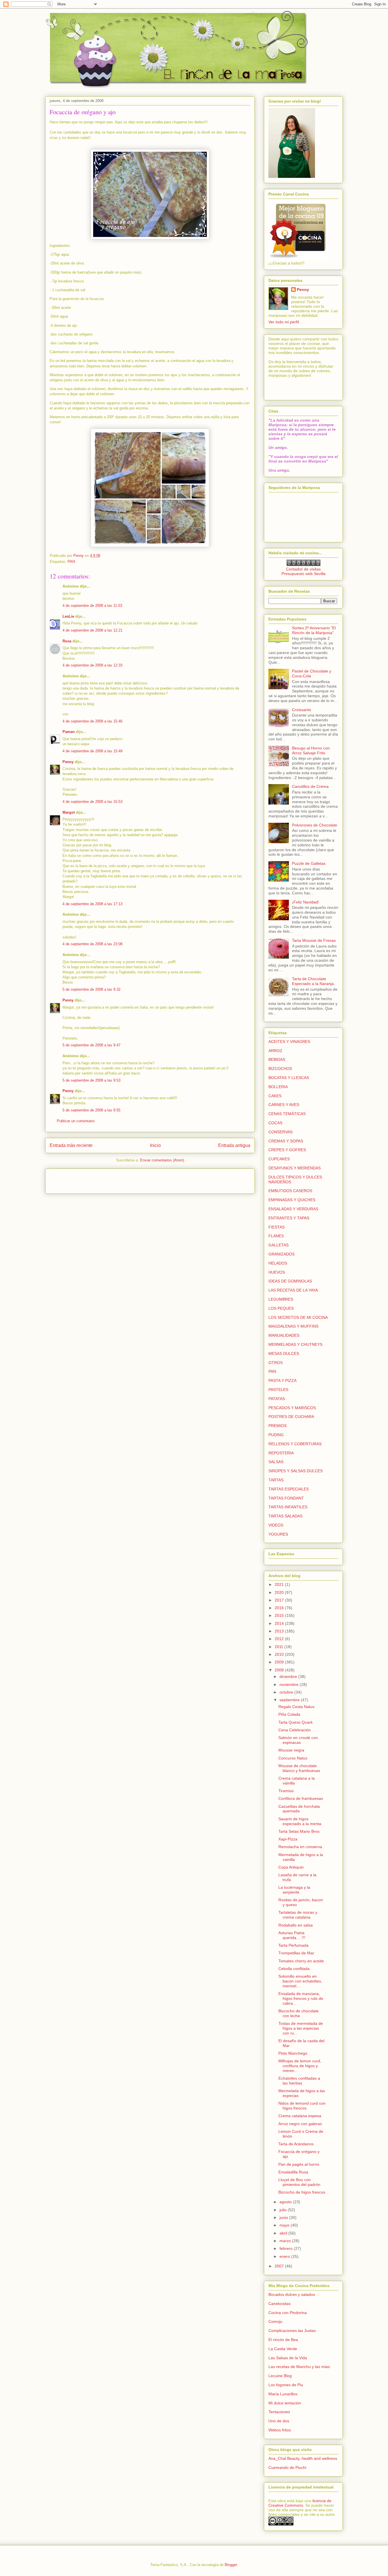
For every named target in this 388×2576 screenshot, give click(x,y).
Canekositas (279, 2304)
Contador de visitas (303, 569)
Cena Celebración (295, 1730)
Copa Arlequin (291, 1867)
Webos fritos (280, 2430)
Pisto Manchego (293, 2053)
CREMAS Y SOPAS (286, 1141)
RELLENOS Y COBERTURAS (295, 1444)
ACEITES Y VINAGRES (289, 1042)
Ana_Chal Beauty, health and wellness (303, 2458)
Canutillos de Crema (310, 786)
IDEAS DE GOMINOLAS (290, 1281)
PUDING (276, 1435)
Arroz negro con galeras (300, 2124)
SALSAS (276, 1462)
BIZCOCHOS (280, 1069)
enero (285, 2256)
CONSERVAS (280, 1132)
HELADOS (278, 1263)
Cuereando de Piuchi (287, 2467)
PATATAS (277, 1399)
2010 (280, 1654)
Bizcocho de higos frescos (302, 2192)
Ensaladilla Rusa (293, 2172)
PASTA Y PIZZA (282, 1380)
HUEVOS (277, 1272)
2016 (280, 1608)
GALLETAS (279, 1245)
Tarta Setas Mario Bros (299, 1831)
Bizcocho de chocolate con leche (299, 2013)
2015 (280, 1615)
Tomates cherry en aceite (301, 1961)
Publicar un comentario (76, 1121)
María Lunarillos (283, 2394)
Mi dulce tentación (285, 2403)
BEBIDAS (277, 1059)
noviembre (290, 1684)
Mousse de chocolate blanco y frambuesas (299, 1768)
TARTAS (276, 1480)
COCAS (275, 1123)
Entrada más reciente (71, 1145)
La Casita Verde (283, 2349)
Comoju (275, 2321)
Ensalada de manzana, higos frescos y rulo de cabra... (301, 1998)
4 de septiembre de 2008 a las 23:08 (92, 944)
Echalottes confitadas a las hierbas (299, 2081)
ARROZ (275, 1051)
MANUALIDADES (284, 1335)
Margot (69, 812)
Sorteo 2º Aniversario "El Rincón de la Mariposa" (314, 630)
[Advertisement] (83, 1179)
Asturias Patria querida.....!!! (292, 1935)
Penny (68, 762)
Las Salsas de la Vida (288, 2358)
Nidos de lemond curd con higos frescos (302, 2106)
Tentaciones (279, 2412)
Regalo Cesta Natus (296, 1707)
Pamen (69, 732)
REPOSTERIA (281, 1453)
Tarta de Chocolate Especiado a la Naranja (313, 981)
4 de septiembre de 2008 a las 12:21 (92, 630)
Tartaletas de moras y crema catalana (298, 1915)
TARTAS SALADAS (285, 1516)
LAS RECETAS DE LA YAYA (293, 1290)
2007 (280, 2266)
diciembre (289, 1677)
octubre (287, 1692)
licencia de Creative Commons (300, 2503)
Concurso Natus (293, 1758)
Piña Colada (289, 1714)
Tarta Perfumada (293, 1945)
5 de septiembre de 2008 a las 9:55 (91, 1110)
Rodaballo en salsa (296, 1925)
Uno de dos (279, 2421)
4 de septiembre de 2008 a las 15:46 (92, 721)
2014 (280, 1623)
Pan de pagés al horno (299, 2164)
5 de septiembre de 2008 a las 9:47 (91, 1045)
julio (284, 2210)
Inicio (155, 1145)
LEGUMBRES (281, 1299)
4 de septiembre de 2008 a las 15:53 (92, 802)
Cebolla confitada (294, 1969)
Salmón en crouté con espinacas (298, 1740)
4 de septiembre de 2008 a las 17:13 (92, 904)
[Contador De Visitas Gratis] (303, 565)
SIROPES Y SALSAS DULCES (296, 1471)
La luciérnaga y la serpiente (294, 1890)
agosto (286, 2202)
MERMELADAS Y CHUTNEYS (295, 1344)
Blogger (231, 2565)
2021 (280, 1584)
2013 (280, 1631)
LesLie (68, 616)
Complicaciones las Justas (292, 2331)
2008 (280, 1670)
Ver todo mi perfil (284, 322)
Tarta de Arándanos (296, 2144)
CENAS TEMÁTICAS (287, 1114)
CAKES (275, 1096)
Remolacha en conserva (300, 1847)
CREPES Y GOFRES (287, 1150)
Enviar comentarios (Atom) (162, 1160)
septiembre (290, 1700)
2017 (280, 1600)
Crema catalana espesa (300, 2116)
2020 (280, 1592)
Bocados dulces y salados (292, 2294)
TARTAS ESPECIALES (289, 1489)
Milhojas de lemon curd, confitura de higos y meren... (300, 2066)
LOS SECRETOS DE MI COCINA (298, 1317)
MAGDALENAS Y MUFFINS (293, 1326)
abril (284, 2233)
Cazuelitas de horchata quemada (299, 1809)
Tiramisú (286, 1791)
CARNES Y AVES (284, 1105)
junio (284, 2217)
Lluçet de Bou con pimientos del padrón (299, 2182)
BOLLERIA (278, 1087)
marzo (286, 2241)
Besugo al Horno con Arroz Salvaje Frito (311, 750)
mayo (285, 2225)
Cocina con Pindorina (288, 2313)
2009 (280, 1662)
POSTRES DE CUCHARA (291, 1417)
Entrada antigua (234, 1145)
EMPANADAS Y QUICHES (292, 1200)
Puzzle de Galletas (309, 863)
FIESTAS (277, 1227)
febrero (287, 2248)
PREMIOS (278, 1426)
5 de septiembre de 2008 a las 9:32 (91, 989)
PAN (71, 562)
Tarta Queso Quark (296, 1722)
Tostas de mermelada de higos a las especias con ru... (301, 2028)
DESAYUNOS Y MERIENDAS (295, 1168)
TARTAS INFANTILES (288, 1507)
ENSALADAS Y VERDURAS (293, 1209)
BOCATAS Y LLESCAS (289, 1078)
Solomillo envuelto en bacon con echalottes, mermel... (300, 1981)
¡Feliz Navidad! (305, 902)
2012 (280, 1639)
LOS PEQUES (281, 1308)
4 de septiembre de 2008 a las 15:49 (92, 751)
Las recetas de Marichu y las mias (299, 2367)
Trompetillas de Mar (296, 1953)
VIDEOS (276, 1525)
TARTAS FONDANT (286, 1498)
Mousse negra (291, 1750)
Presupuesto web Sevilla (303, 574)
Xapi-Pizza (288, 1839)
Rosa (67, 641)
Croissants (302, 710)
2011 (279, 1647)
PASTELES (278, 1390)
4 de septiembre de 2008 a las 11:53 (92, 606)
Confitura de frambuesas (301, 1798)
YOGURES (278, 1534)
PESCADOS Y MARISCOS (292, 1408)
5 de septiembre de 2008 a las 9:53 (91, 1080)
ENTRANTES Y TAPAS (289, 1218)
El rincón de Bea (283, 2340)
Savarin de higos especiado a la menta (300, 1821)
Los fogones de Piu (286, 2385)
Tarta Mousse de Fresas (314, 940)
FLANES (276, 1236)
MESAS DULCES (284, 1353)
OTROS (276, 1363)
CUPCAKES (279, 1159)
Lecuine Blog (280, 2376)
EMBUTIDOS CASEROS (290, 1191)
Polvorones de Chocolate (315, 825)
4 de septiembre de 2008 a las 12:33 (92, 665)
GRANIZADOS (281, 1254)
